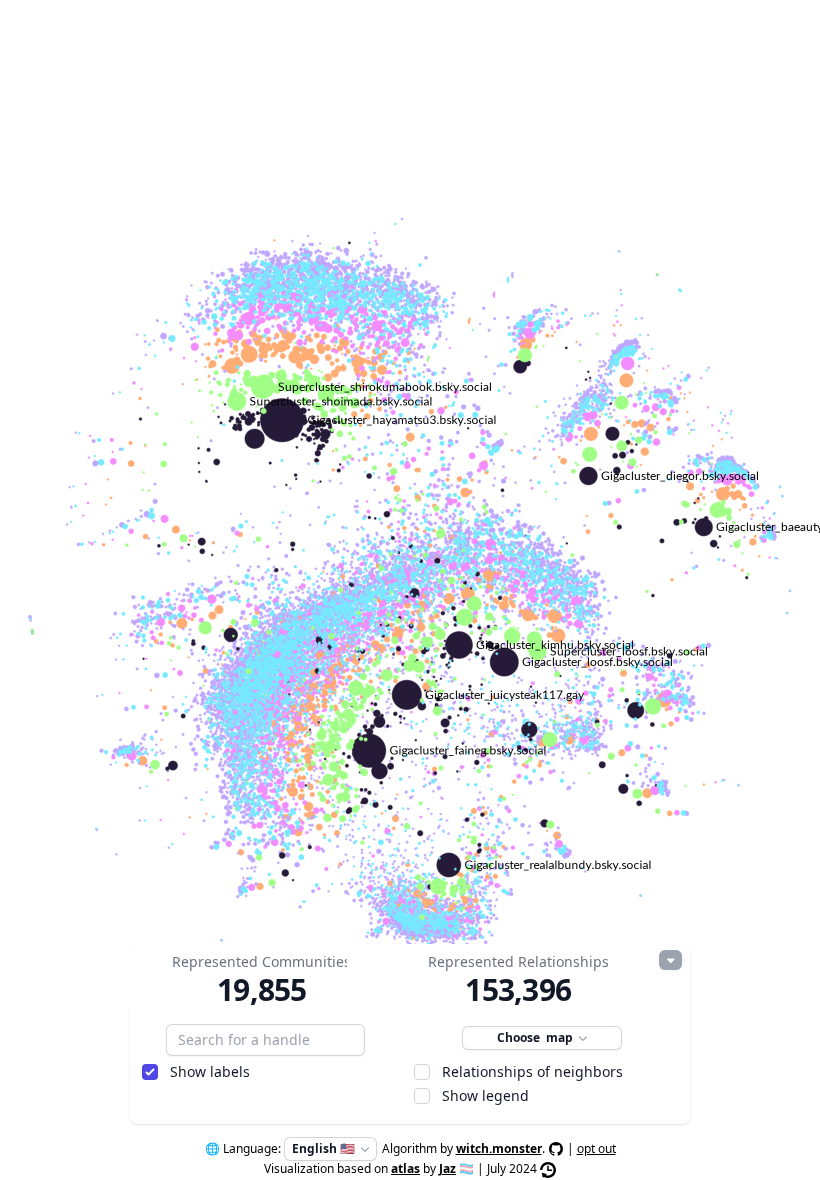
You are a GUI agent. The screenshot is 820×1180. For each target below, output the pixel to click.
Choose (535, 1037)
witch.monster (499, 1148)
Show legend (485, 1095)
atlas (405, 1168)
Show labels (210, 1071)
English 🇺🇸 (323, 1148)
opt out (596, 1148)
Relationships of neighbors (532, 1071)
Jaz (447, 1168)
